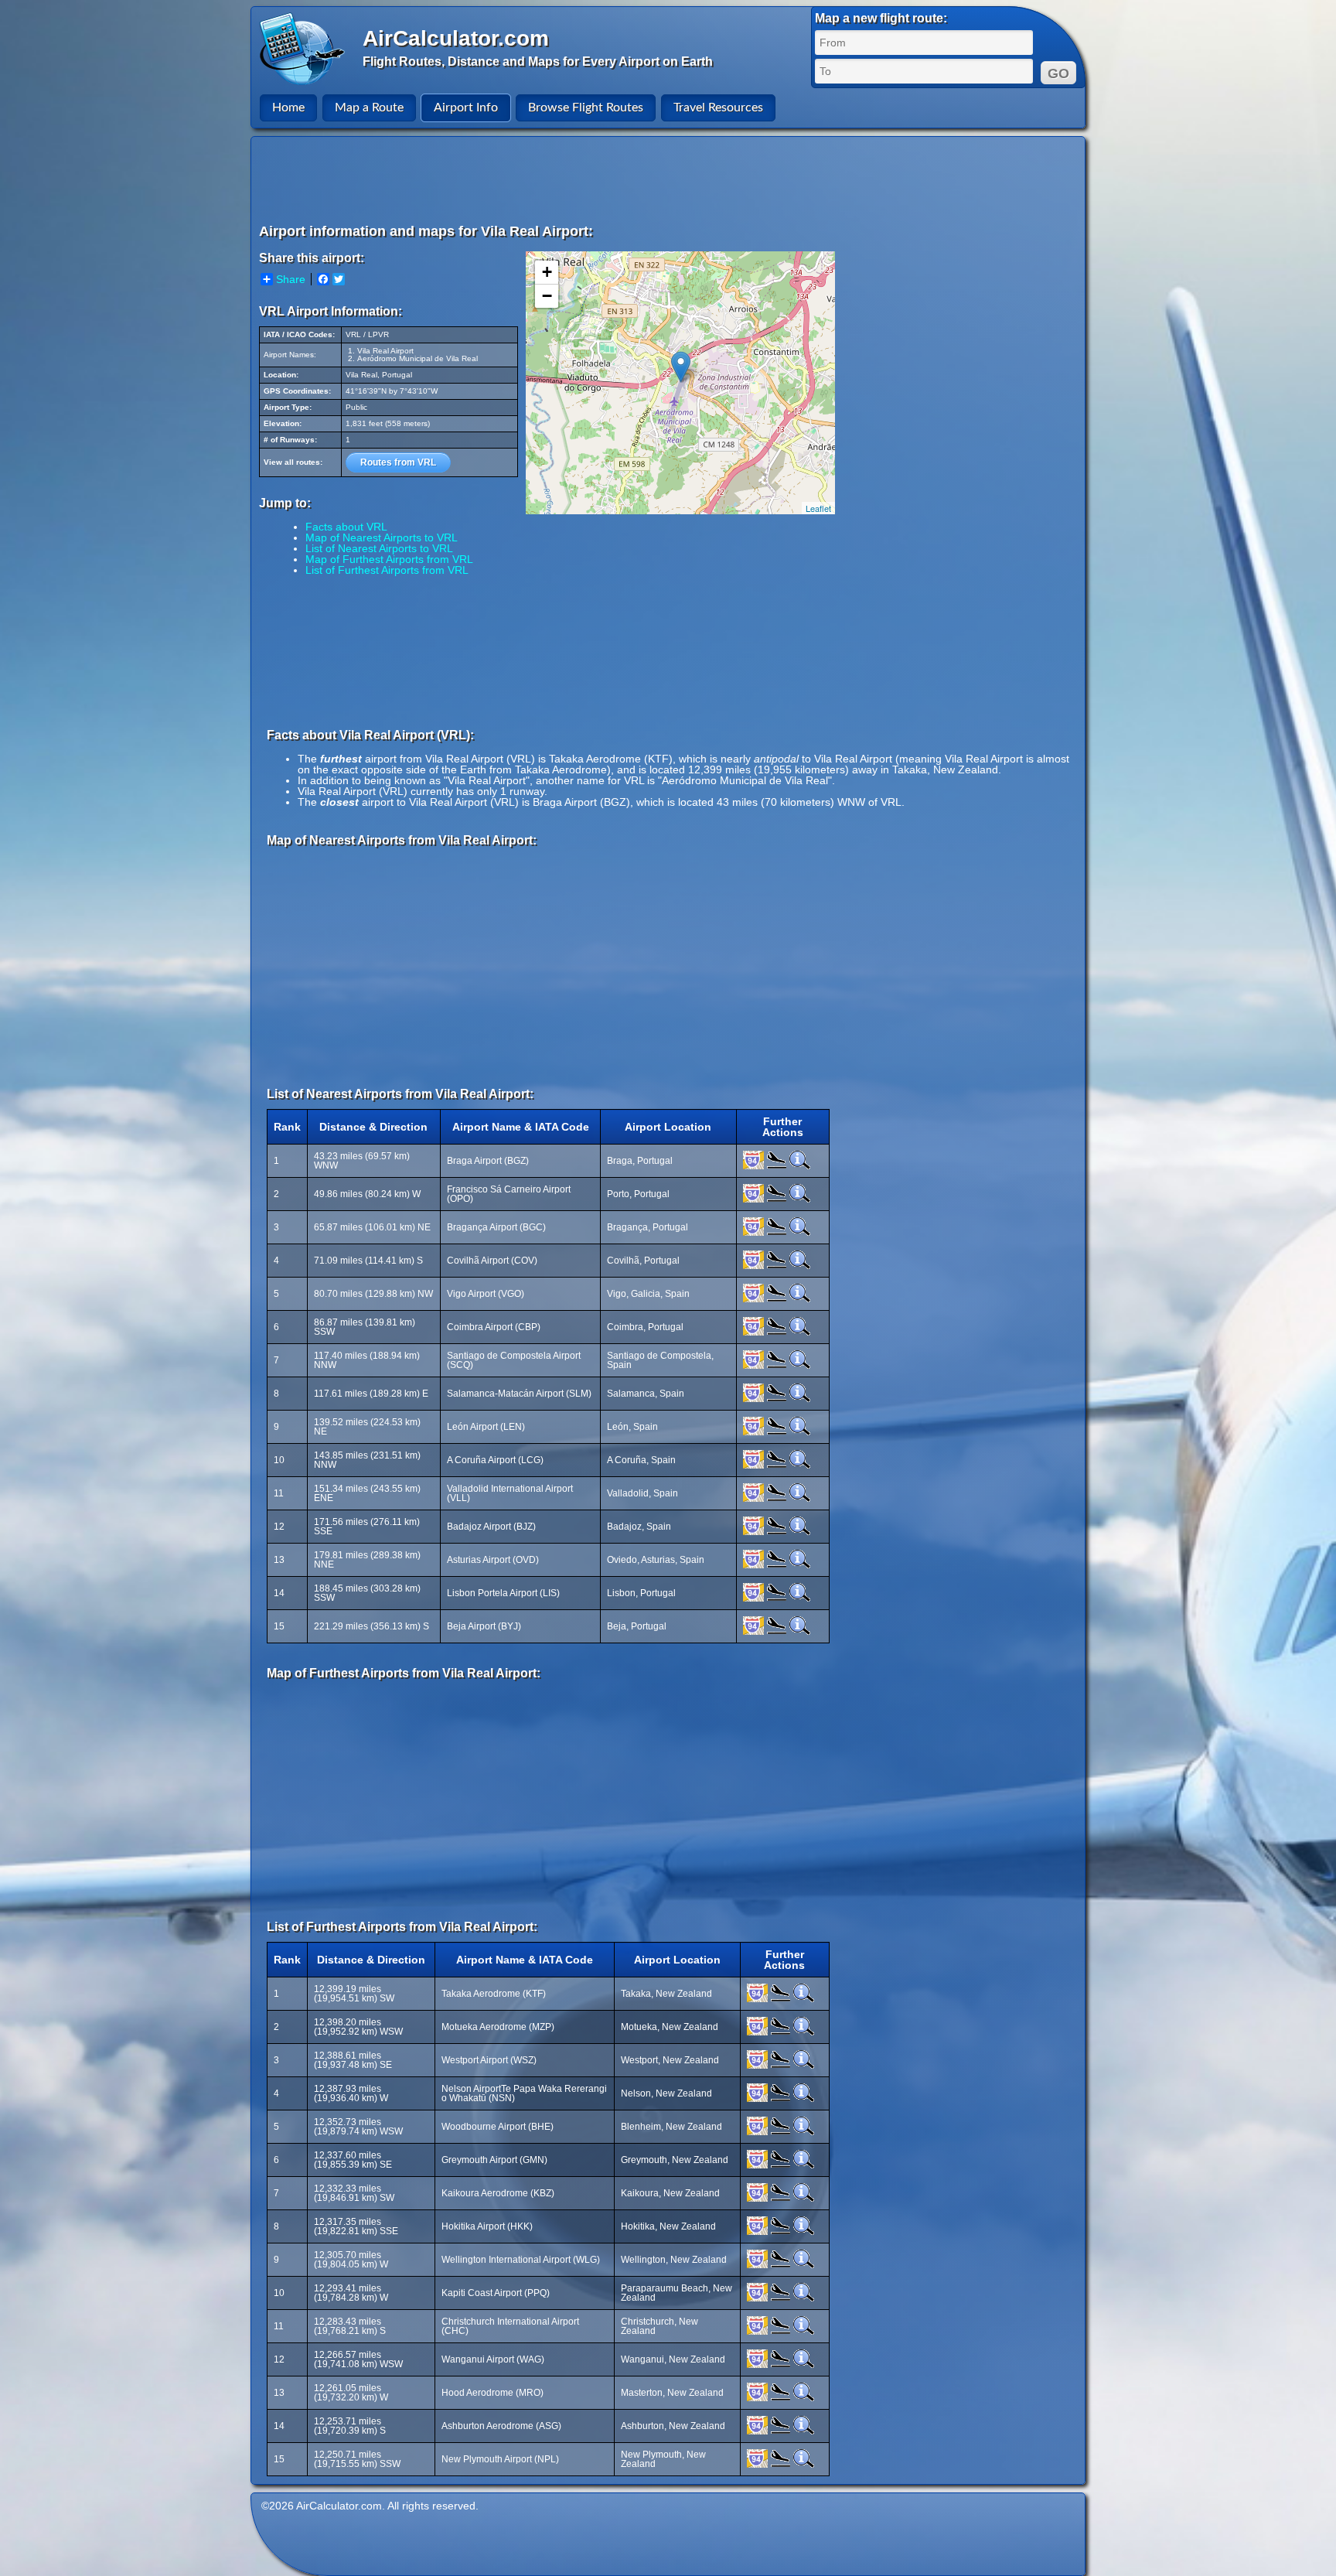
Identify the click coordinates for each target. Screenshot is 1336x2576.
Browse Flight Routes (586, 107)
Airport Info (466, 107)
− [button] (547, 296)
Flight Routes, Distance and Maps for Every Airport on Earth (538, 61)
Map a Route (369, 107)
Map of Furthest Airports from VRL (389, 559)
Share (291, 279)
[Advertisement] (670, 179)
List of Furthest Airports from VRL (387, 570)
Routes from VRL (398, 462)
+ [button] (547, 272)
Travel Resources (718, 107)
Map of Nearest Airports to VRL (382, 537)
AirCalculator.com (456, 38)
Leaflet (818, 508)
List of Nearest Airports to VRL (379, 548)
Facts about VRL (346, 527)
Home (288, 107)
